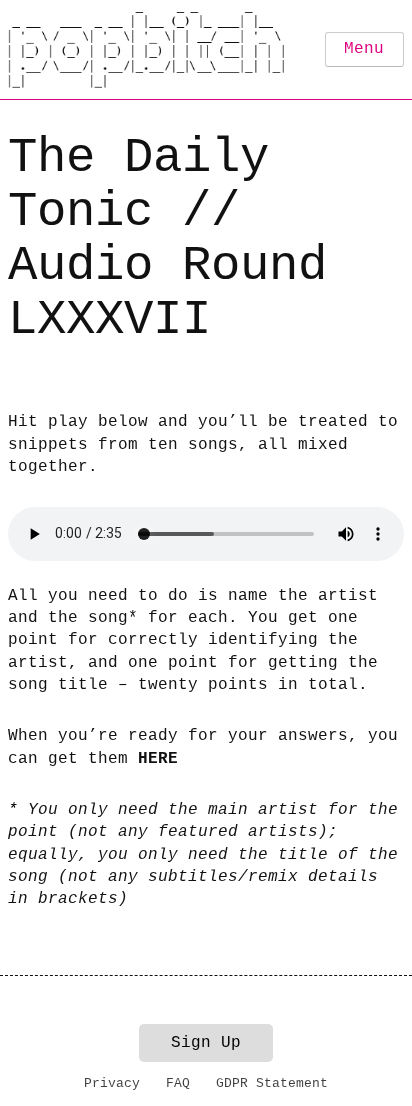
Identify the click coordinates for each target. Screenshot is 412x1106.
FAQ (178, 1083)
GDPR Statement (272, 1083)
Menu (364, 49)
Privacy (112, 1083)
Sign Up (206, 1043)
